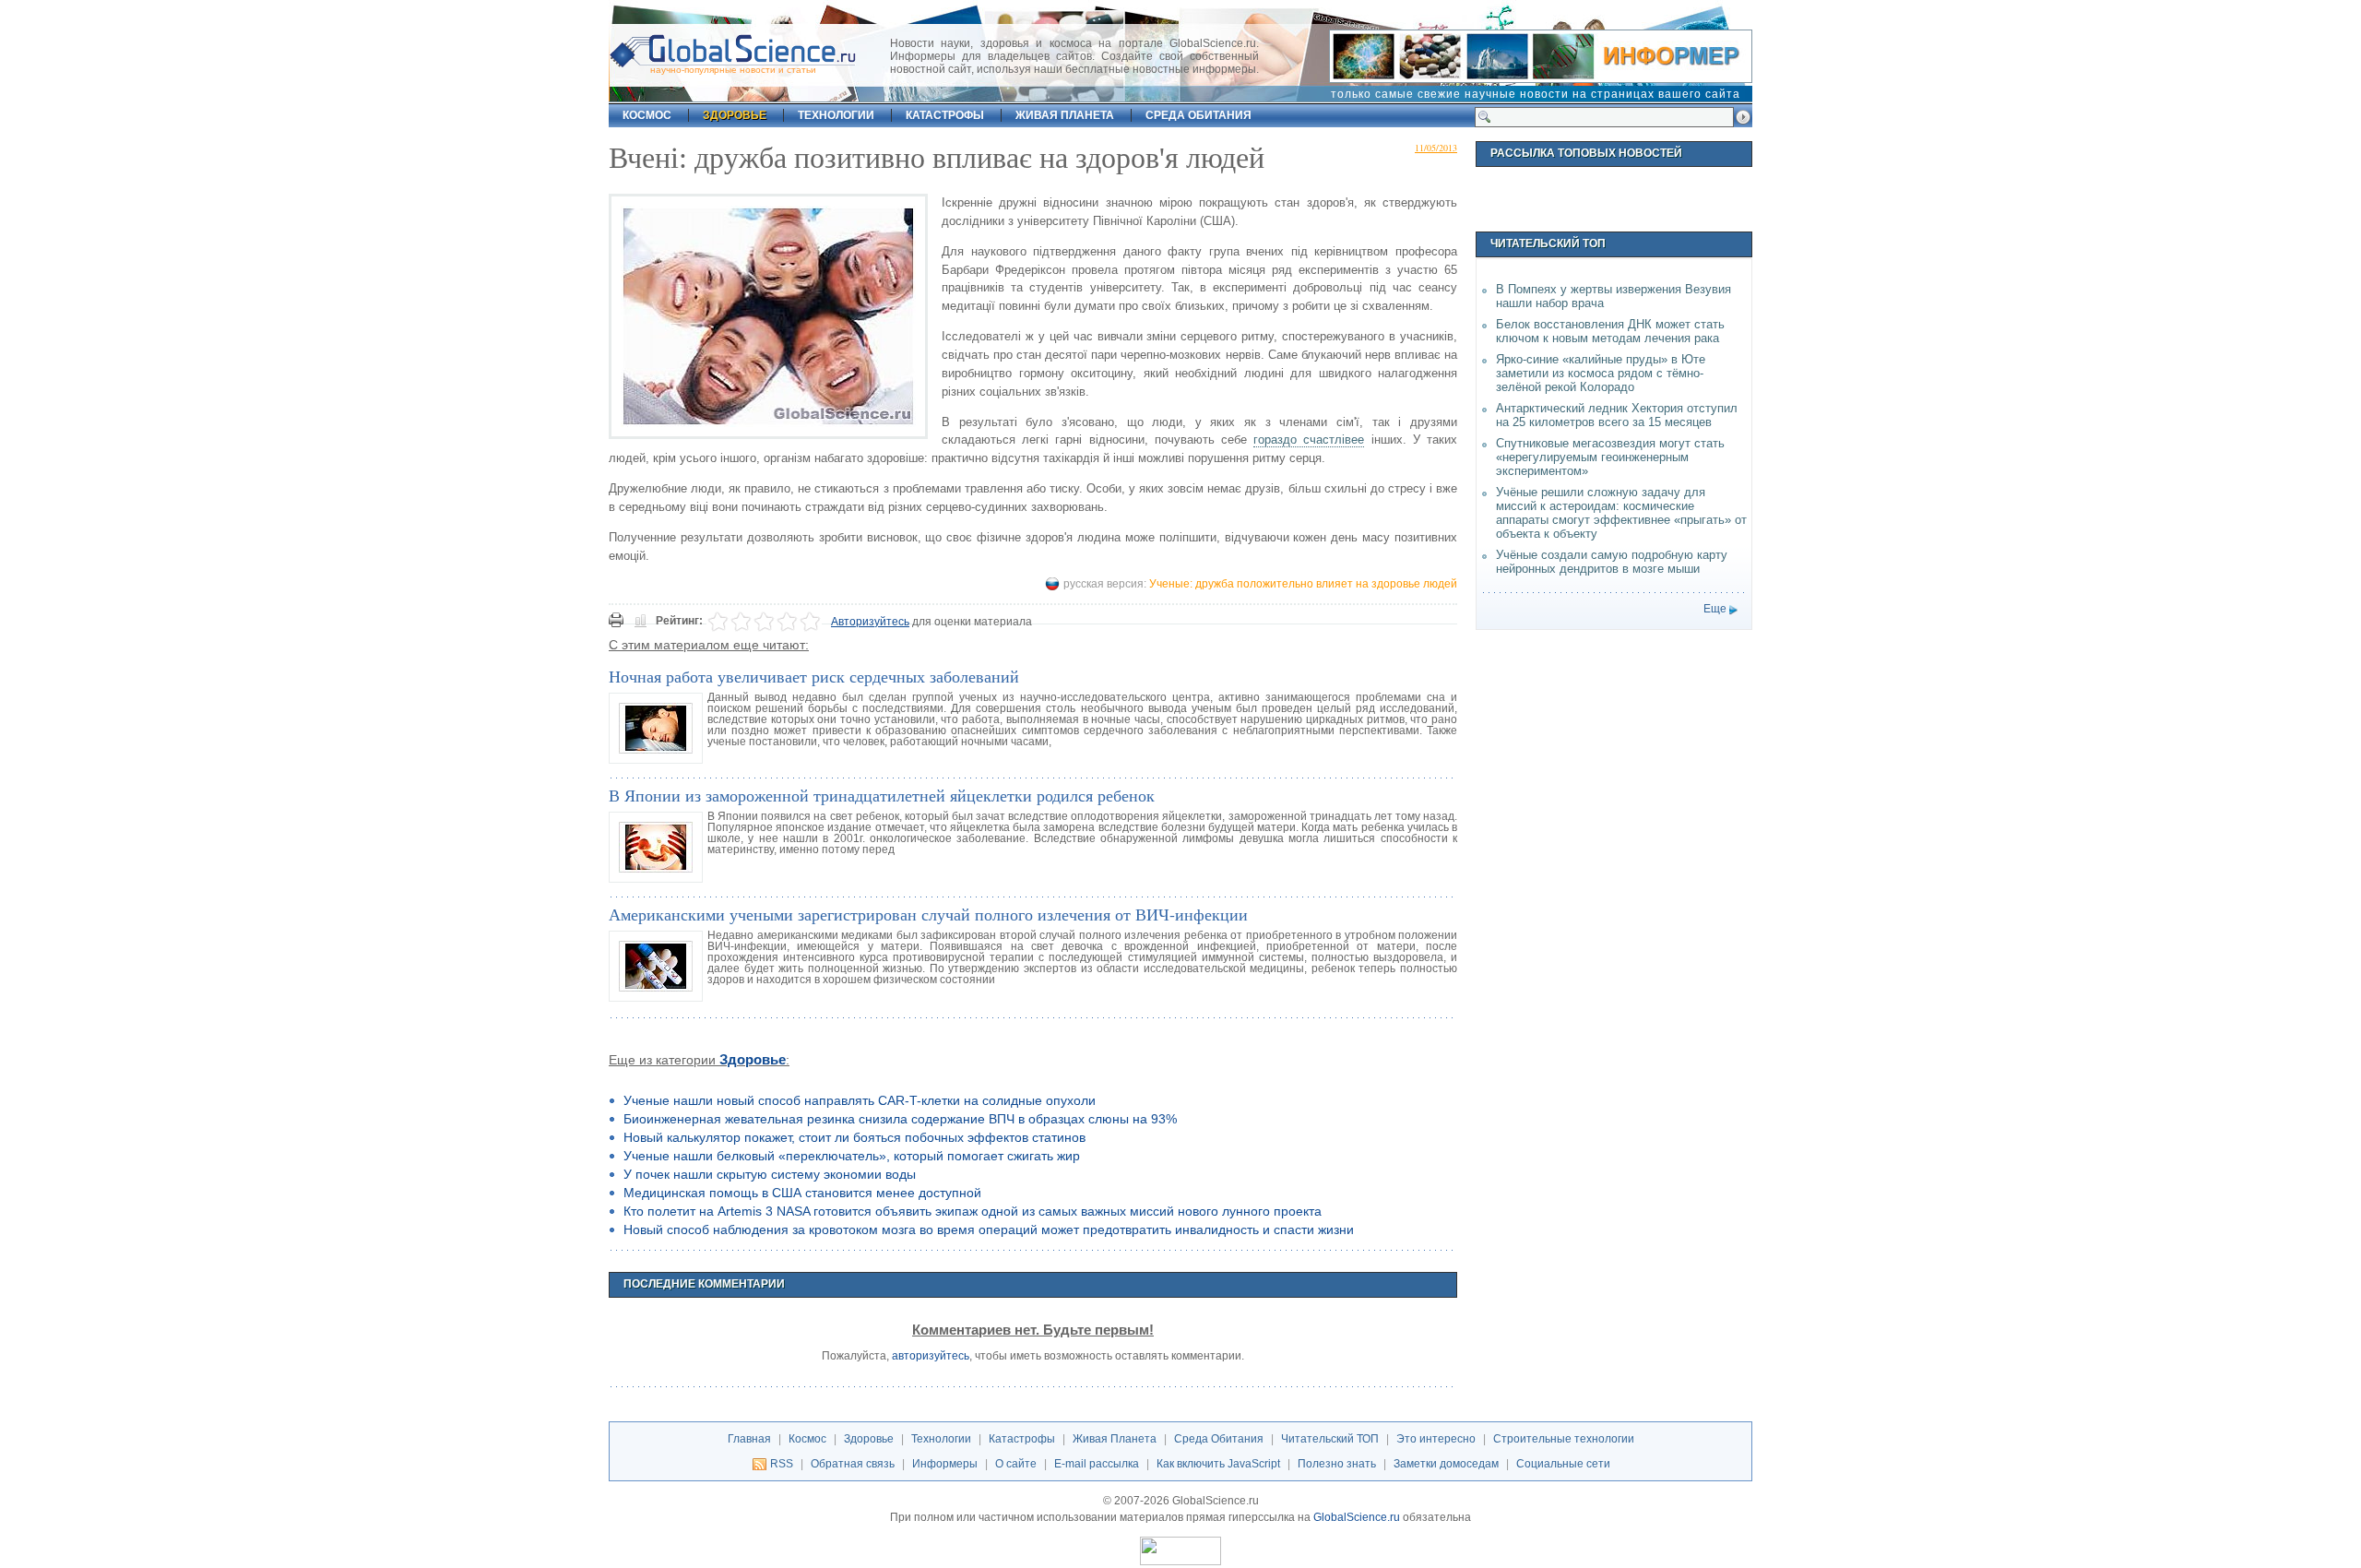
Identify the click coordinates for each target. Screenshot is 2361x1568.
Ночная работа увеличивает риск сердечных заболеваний (814, 676)
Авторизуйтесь (870, 622)
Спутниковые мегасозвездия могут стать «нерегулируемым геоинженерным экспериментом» (1610, 457)
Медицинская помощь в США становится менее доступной (802, 1193)
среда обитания (1198, 115)
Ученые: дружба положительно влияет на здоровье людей (1303, 584)
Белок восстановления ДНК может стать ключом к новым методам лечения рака (1610, 331)
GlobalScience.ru (1357, 1517)
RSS (782, 1464)
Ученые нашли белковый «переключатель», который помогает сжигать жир (852, 1156)
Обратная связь (853, 1464)
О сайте (1016, 1464)
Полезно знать (1337, 1464)
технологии (836, 115)
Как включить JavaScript (1218, 1464)
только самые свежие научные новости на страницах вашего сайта (1536, 94)
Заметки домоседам (1446, 1464)
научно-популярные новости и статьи (733, 70)
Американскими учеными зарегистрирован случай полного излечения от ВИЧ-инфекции (928, 914)
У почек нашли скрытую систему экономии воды (770, 1174)
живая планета (1065, 115)
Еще (1715, 609)
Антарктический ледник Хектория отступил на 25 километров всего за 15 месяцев (1617, 415)
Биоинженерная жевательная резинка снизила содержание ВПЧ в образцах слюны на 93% (900, 1119)
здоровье (735, 115)
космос (647, 115)
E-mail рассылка (1097, 1464)
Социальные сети (1563, 1464)
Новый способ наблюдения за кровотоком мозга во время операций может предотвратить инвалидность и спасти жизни (989, 1229)
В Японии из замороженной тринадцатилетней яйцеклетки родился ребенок (882, 795)
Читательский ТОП (1330, 1439)
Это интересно (1436, 1439)
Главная (749, 1439)
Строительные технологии (1564, 1439)
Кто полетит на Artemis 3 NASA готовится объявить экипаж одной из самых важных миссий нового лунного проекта (973, 1211)
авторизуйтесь (931, 1356)
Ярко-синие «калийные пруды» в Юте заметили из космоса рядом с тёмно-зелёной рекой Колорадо (1601, 373)
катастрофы (945, 115)
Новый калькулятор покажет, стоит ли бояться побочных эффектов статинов (854, 1137)
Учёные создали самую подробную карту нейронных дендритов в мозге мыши (1612, 562)
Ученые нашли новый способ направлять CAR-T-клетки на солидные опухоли (860, 1100)
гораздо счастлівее (1309, 440)
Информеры (945, 1464)
